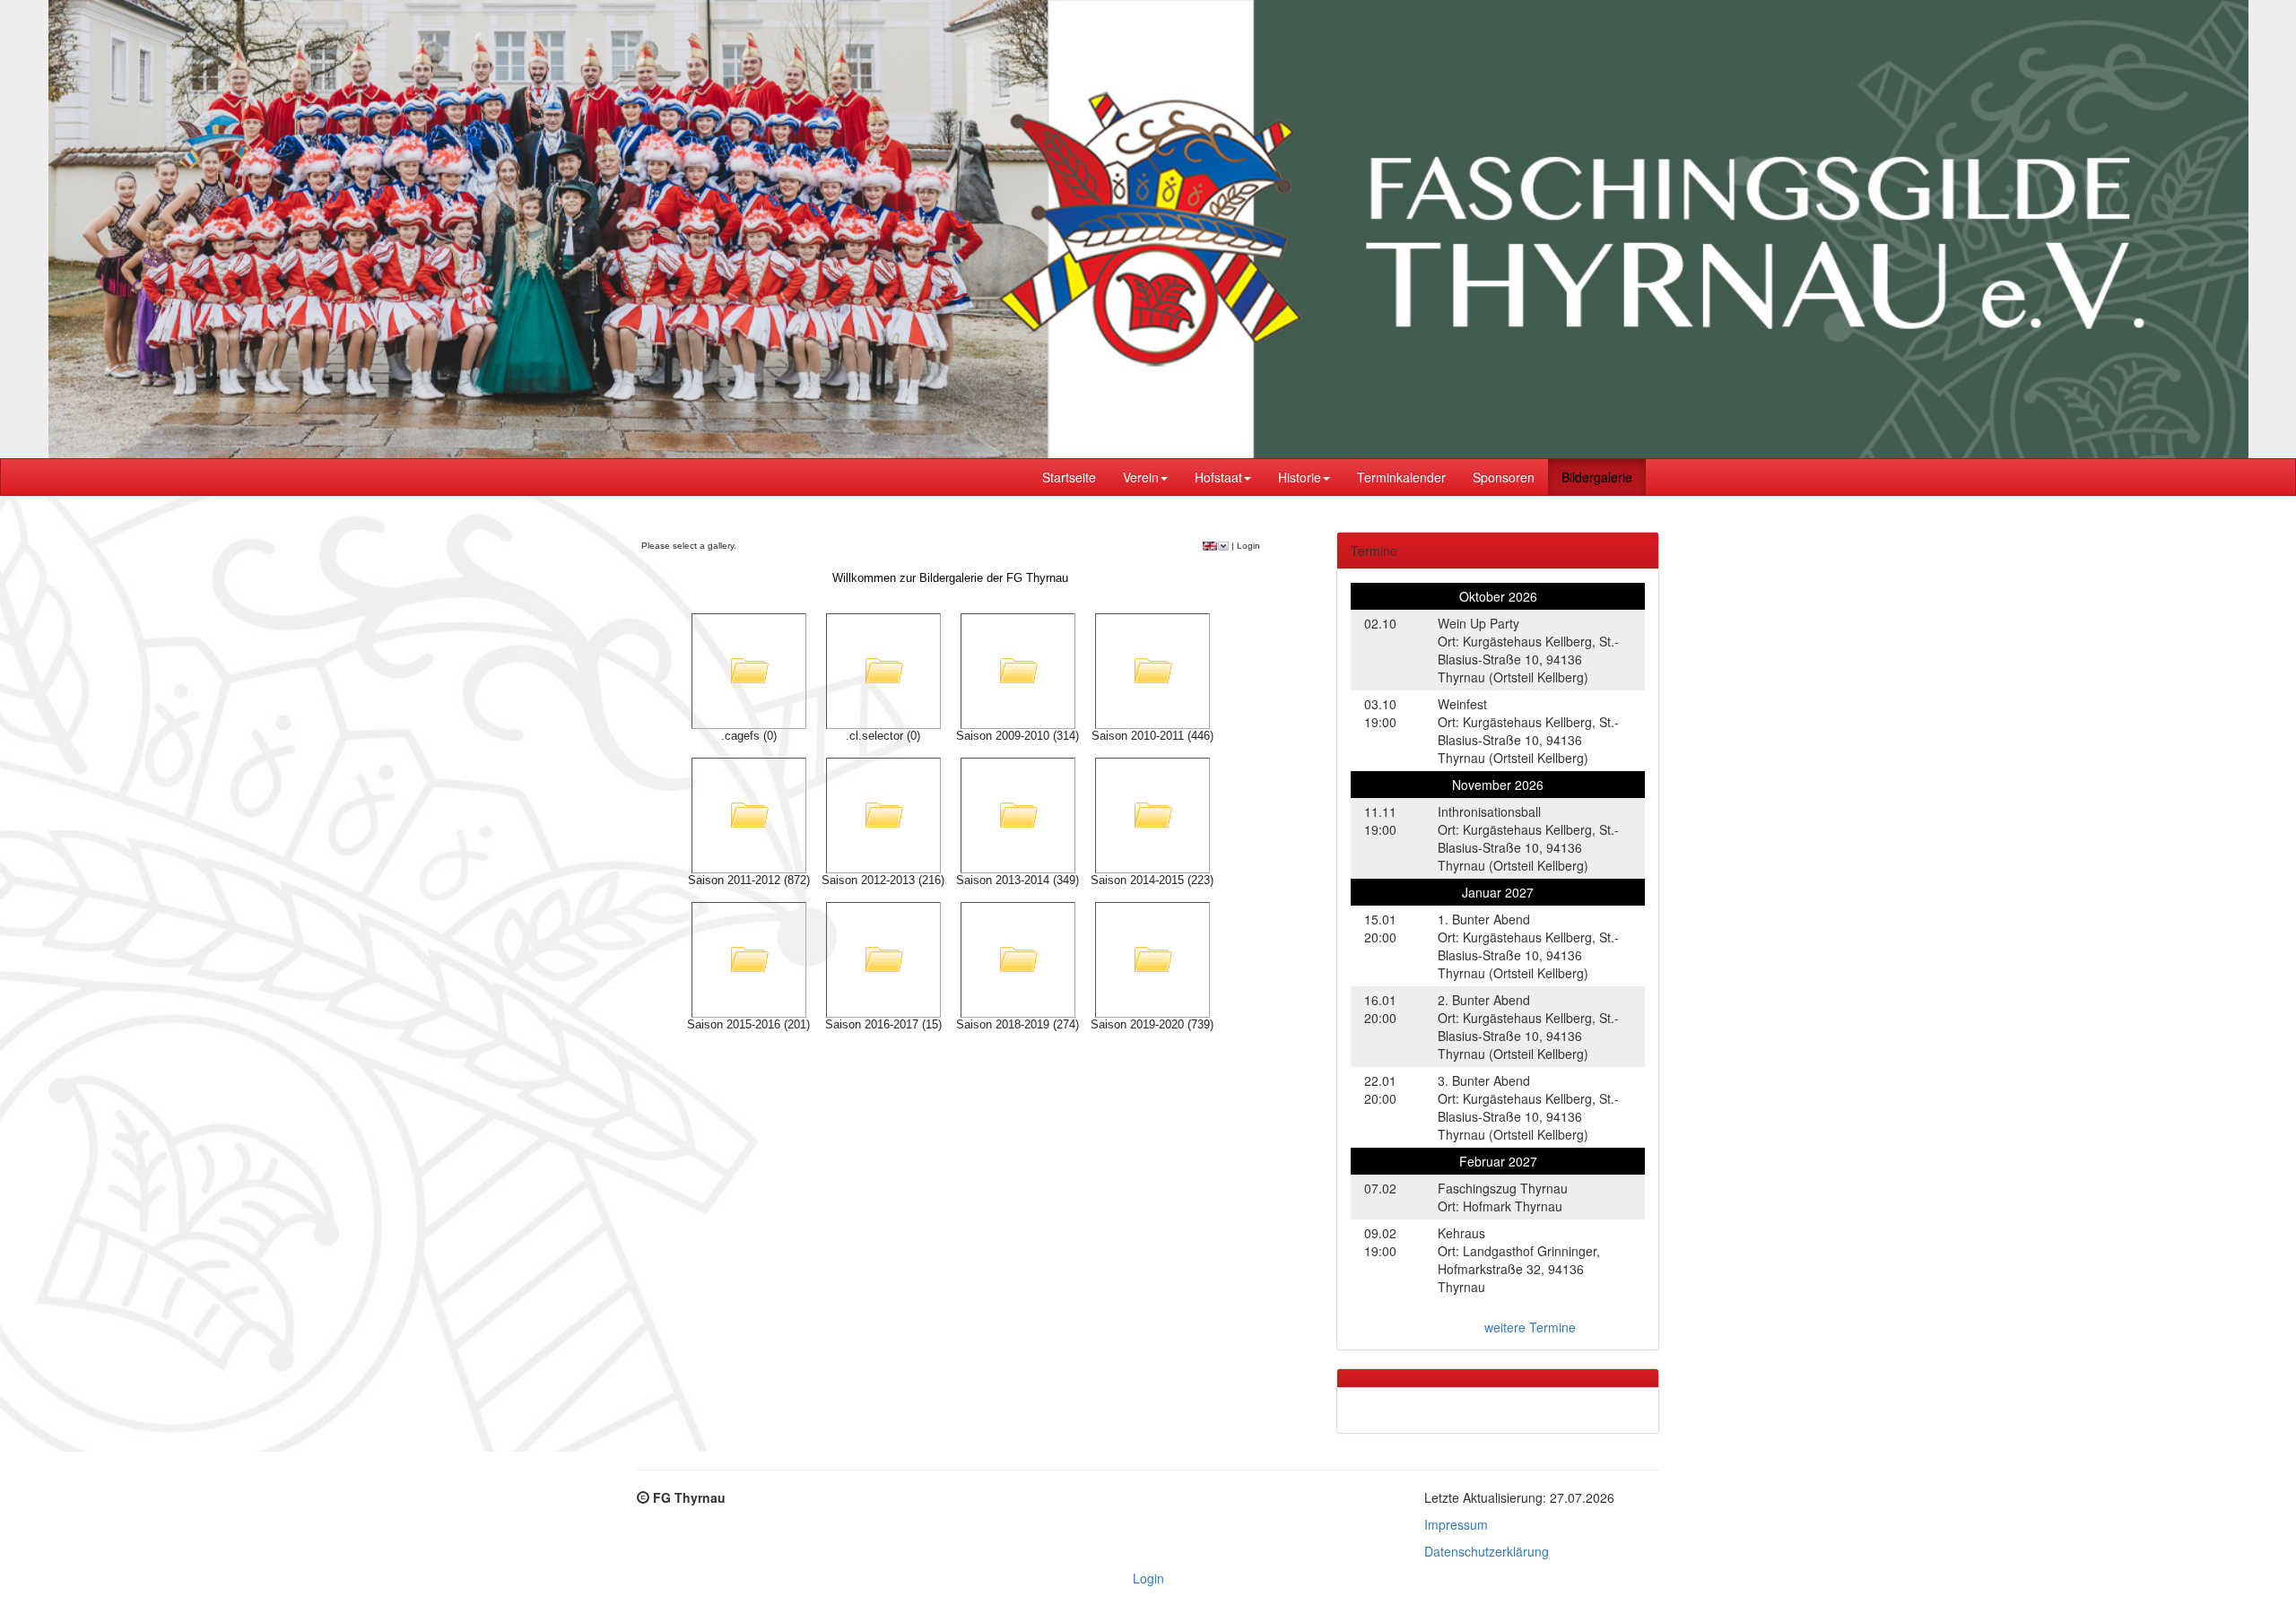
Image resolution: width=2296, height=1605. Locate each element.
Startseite (1069, 477)
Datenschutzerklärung (1487, 1551)
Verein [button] (1141, 477)
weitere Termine (1530, 1327)
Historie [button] (1300, 477)
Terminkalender (1401, 477)
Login (1148, 1578)
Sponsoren (1504, 477)
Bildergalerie (1597, 477)
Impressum (1456, 1524)
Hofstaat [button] (1218, 477)
